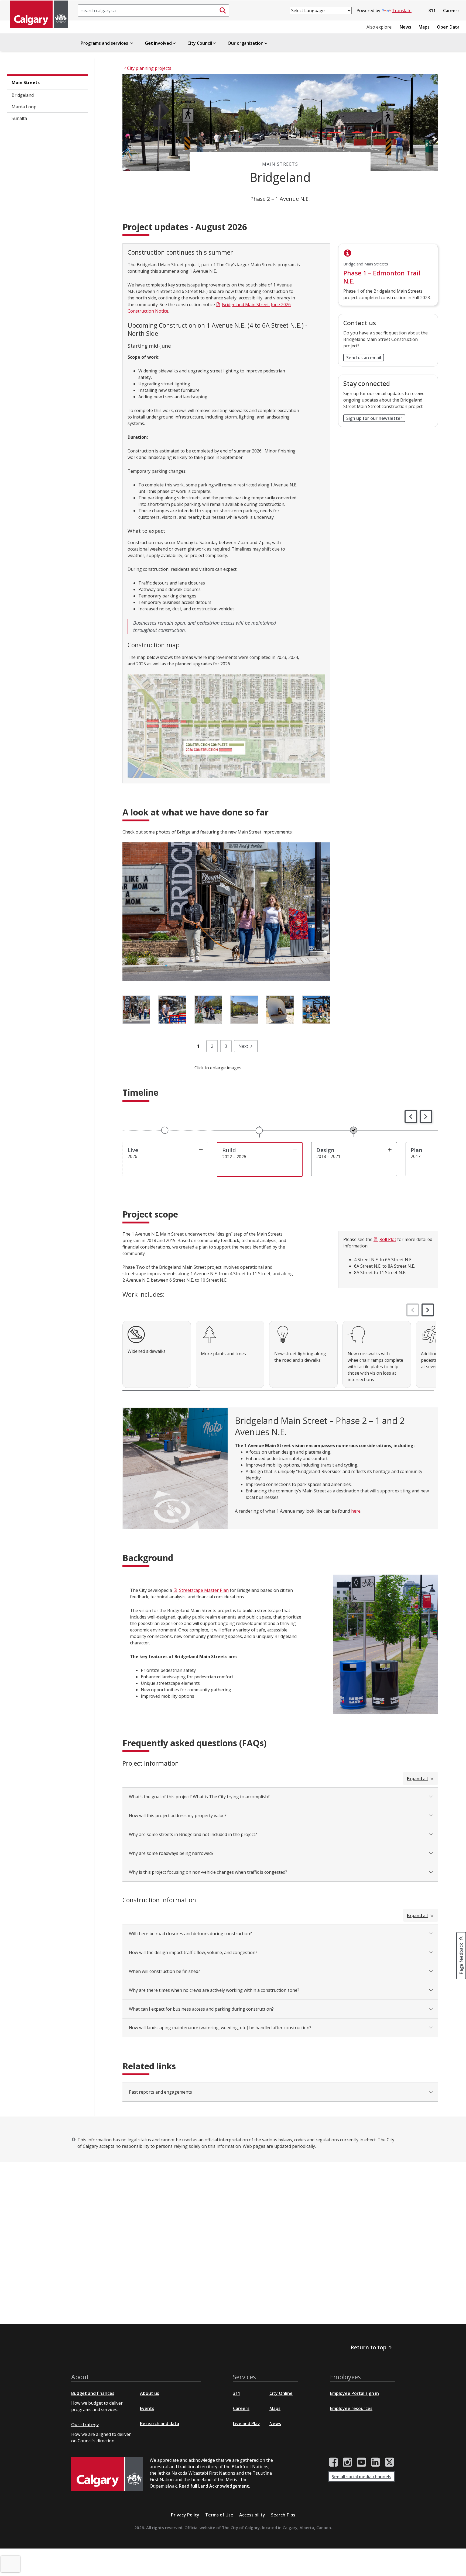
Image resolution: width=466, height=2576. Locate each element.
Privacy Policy (185, 2515)
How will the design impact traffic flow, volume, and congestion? (193, 1952)
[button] (411, 1116)
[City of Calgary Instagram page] (347, 2462)
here (356, 1511)
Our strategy (85, 2425)
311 (432, 11)
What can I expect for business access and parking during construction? (201, 2009)
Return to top (369, 2347)
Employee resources (351, 2408)
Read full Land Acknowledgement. (214, 2486)
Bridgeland (23, 95)
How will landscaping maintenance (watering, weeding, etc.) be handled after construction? (220, 2028)
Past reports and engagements (160, 2092)
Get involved (158, 43)
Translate (402, 11)
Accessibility (252, 2515)
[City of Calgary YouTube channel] (361, 2462)
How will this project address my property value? (178, 1816)
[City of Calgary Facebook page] (333, 2462)
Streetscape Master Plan (204, 1590)
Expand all (417, 1779)
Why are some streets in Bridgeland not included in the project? (193, 1834)
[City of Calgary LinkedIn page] (375, 2462)
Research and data (160, 2423)
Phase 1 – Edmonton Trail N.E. (382, 277)
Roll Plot (388, 1239)
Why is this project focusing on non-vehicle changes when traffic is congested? (208, 1872)
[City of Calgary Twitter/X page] (389, 2462)
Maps (424, 27)
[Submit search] (223, 11)
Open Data (448, 27)
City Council (200, 43)
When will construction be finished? (165, 1971)
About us (150, 2393)
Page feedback (461, 1958)
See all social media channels (362, 2477)
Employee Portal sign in (354, 2393)
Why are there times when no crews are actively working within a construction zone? (214, 1990)
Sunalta (19, 118)
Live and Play (246, 2423)
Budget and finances (93, 2393)
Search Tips (283, 2515)
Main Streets (26, 82)
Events (147, 2408)
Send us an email (364, 358)
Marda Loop (24, 107)
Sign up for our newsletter (374, 418)
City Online (281, 2393)
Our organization (246, 43)
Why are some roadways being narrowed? (171, 1853)
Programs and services (105, 43)
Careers (451, 11)
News (405, 27)
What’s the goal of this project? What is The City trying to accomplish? (199, 1797)
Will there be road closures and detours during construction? (190, 1934)
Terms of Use (219, 2515)
